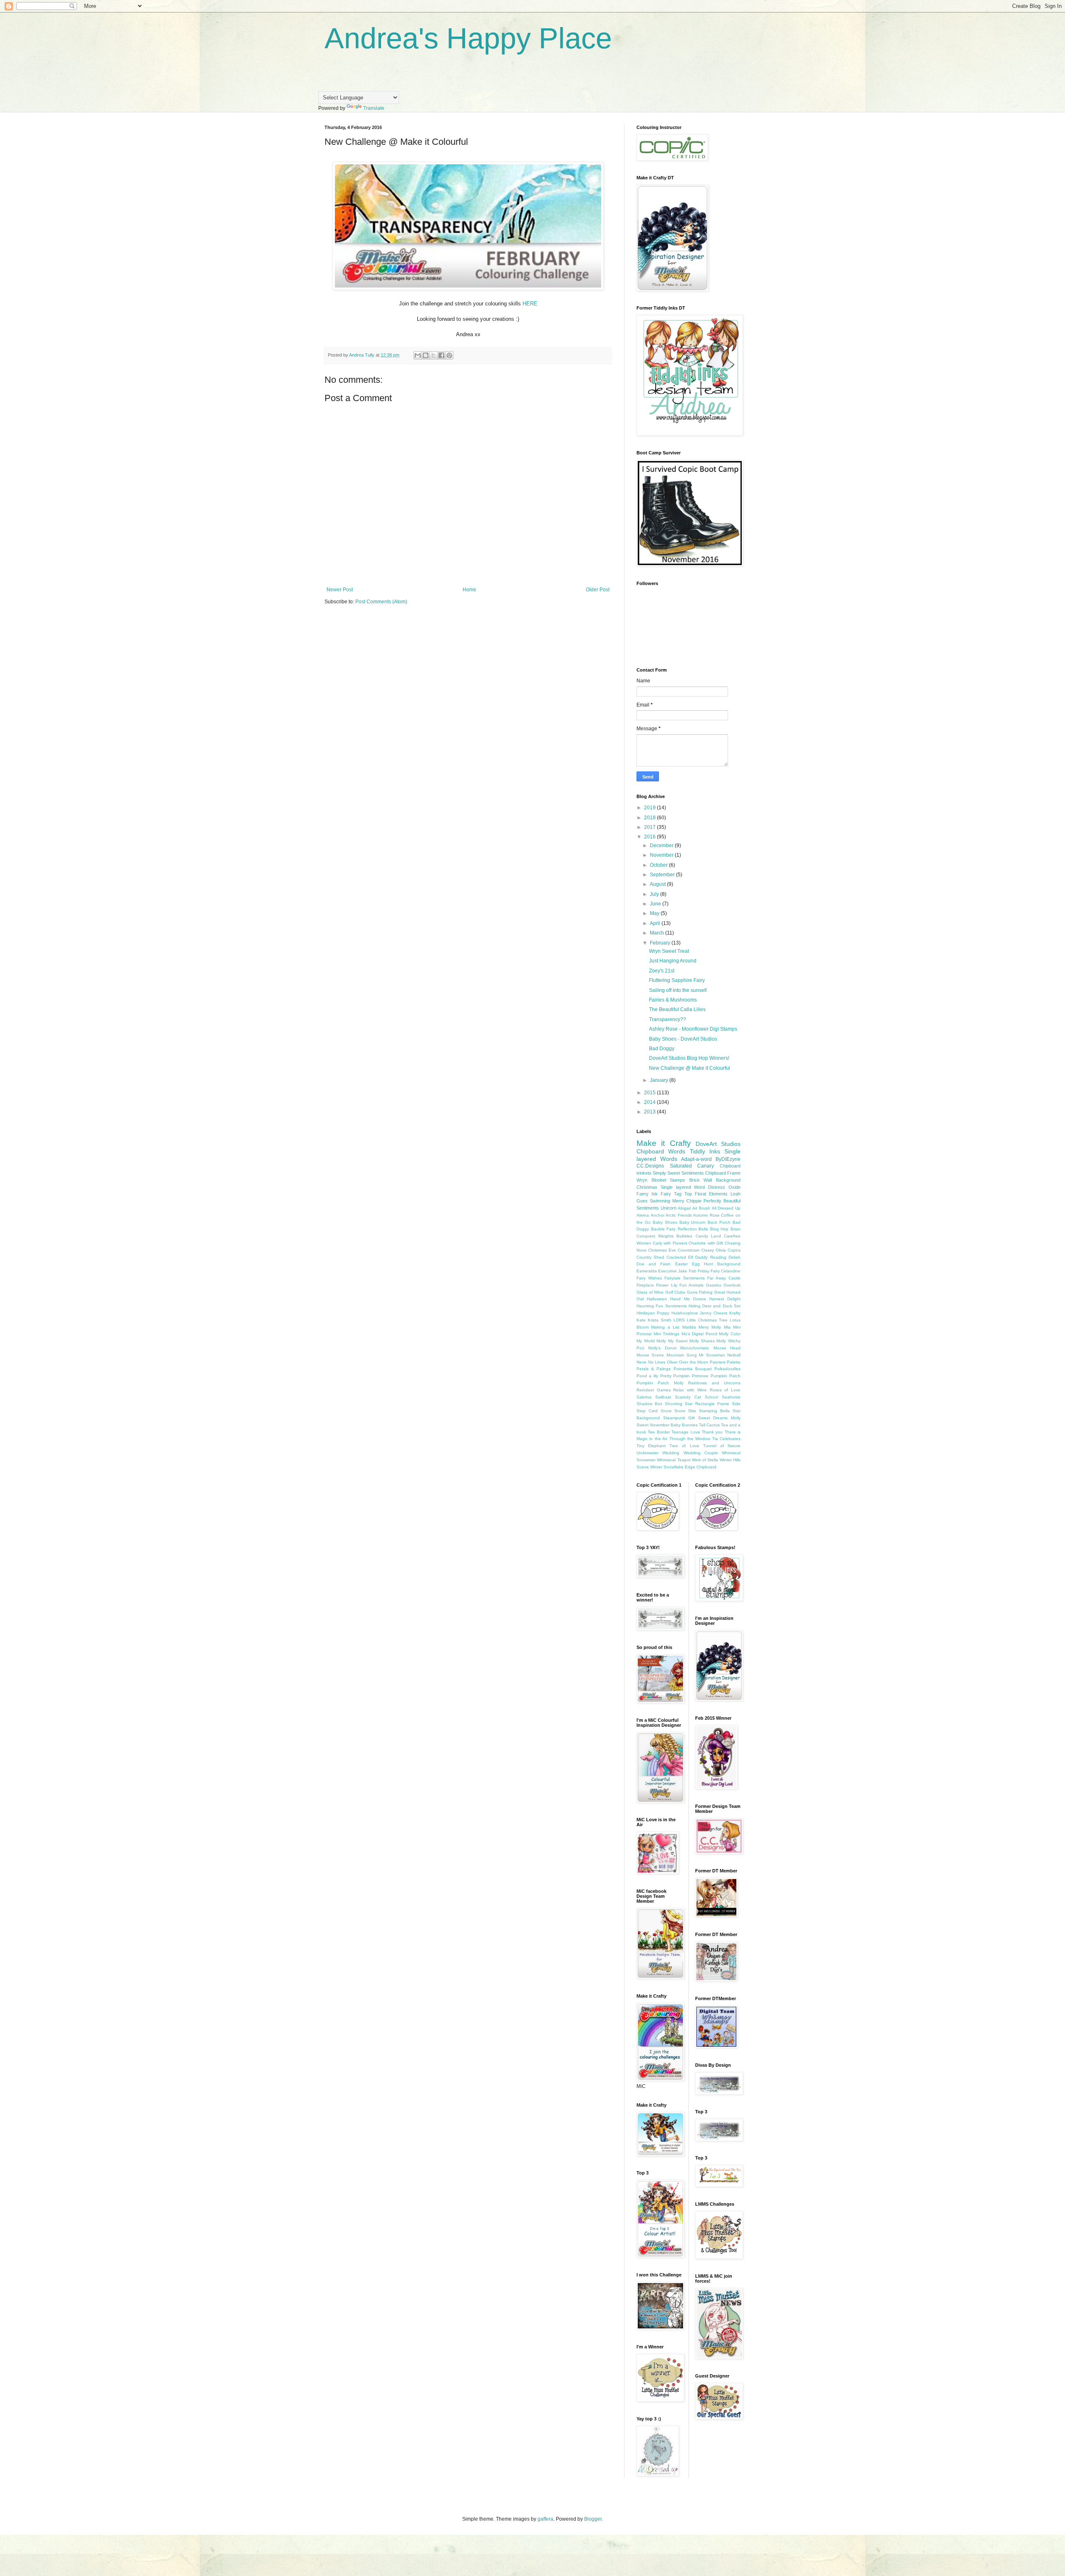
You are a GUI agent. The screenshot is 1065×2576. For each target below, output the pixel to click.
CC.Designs (650, 1166)
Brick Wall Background (715, 1180)
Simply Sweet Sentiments (678, 1173)
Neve (641, 1362)
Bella (703, 1229)
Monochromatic (695, 1348)
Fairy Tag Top (676, 1194)
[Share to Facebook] (441, 355)
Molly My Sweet (672, 1341)
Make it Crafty (664, 1143)
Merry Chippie (687, 1201)
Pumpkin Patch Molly (660, 1383)
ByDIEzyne (728, 1159)
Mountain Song (682, 1355)
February (661, 943)
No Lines (657, 1362)
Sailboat (663, 1397)
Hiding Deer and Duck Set (715, 1306)
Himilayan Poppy (653, 1313)
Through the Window (690, 1439)
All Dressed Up (726, 1208)
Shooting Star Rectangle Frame (697, 1404)
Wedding (671, 1453)
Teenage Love (686, 1432)
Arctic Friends (679, 1215)
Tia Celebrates (726, 1439)
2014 (650, 1102)
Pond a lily (647, 1376)
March (658, 933)
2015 (650, 1093)
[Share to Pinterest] (449, 355)
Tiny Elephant (651, 1446)
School (711, 1397)
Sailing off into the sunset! (678, 990)
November (662, 855)
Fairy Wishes (649, 1278)
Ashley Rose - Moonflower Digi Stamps (693, 1029)
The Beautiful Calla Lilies (677, 1009)
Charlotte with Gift (706, 1243)
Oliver (672, 1362)
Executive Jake (673, 1271)
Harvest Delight (725, 1299)
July (655, 894)
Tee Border (659, 1432)
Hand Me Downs (688, 1299)
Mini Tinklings (667, 1334)
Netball (734, 1355)
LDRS (679, 1320)
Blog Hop (719, 1229)
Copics (734, 1250)
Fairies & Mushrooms (673, 1000)
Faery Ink (647, 1194)
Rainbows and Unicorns (714, 1383)
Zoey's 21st (662, 971)
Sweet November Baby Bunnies (667, 1425)
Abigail (684, 1208)
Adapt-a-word (696, 1159)
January (660, 1080)
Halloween (657, 1299)
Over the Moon (693, 1362)
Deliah (734, 1257)
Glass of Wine (650, 1292)
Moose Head (727, 1348)
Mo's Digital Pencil (699, 1334)
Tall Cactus (709, 1425)
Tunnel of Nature (722, 1446)
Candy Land (708, 1236)
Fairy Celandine (726, 1271)
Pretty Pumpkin (675, 1376)
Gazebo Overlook (723, 1285)
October (659, 865)
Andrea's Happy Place (468, 38)
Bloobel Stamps (669, 1180)
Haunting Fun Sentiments (662, 1306)
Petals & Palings (654, 1369)
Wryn (642, 1180)
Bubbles (684, 1236)
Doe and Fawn (654, 1264)
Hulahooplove (685, 1313)
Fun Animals (691, 1285)
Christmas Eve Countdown (674, 1250)
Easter (681, 1264)
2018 (650, 818)
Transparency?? (667, 1019)
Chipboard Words (661, 1151)
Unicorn (669, 1208)
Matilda (689, 1327)
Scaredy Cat (688, 1397)
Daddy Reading (711, 1257)
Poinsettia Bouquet (693, 1369)
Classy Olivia (714, 1250)
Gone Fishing (700, 1292)
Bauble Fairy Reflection (674, 1229)
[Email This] (418, 355)
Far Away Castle (724, 1278)
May (655, 913)
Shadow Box (649, 1404)
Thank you (712, 1432)
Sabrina (644, 1397)
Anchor (658, 1215)
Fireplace (645, 1285)
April (656, 923)
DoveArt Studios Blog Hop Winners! (689, 1058)
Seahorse (731, 1397)
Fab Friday (699, 1271)
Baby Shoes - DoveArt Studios (683, 1039)
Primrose (700, 1376)
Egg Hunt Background (716, 1264)
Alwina (643, 1215)
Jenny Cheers (713, 1313)
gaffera (545, 2519)
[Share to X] (433, 355)
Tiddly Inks (705, 1151)
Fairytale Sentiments (685, 1278)
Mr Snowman (712, 1355)
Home (469, 590)
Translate (374, 108)
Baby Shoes (665, 1222)
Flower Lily (666, 1285)
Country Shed (650, 1257)
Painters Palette (725, 1362)
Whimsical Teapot (674, 1460)
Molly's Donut (662, 1348)
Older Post (598, 590)
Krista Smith (660, 1320)
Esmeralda (647, 1271)
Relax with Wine (690, 1390)
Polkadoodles (727, 1369)
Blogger (593, 2519)
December (662, 845)
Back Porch (719, 1222)
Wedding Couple (701, 1453)
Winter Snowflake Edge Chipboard (683, 1467)
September (663, 875)
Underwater (648, 1453)
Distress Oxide (724, 1187)
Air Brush (701, 1208)
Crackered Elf (680, 1257)
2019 (650, 808)
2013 (650, 1112)
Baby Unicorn (693, 1222)
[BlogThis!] (426, 355)
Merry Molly (710, 1327)
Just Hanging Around (673, 961)
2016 (650, 837)
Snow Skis (685, 1411)
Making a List (665, 1327)
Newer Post (340, 590)
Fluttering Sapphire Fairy (677, 980)
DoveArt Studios (718, 1144)
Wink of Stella (705, 1460)
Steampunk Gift (679, 1418)
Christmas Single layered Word (671, 1187)
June (656, 904)
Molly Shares (702, 1341)
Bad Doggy (662, 1049)
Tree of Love (684, 1446)
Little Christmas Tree (707, 1320)
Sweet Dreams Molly (719, 1418)
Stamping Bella (714, 1411)
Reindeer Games (654, 1390)
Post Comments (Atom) (381, 602)
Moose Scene (650, 1355)
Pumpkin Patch (726, 1376)
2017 (650, 827)
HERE (530, 304)
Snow (666, 1411)
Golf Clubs (675, 1292)
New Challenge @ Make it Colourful (690, 1068)
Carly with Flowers (670, 1243)
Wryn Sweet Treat (669, 951)
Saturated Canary (692, 1166)
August (658, 884)
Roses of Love (725, 1390)
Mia (727, 1327)
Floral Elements (711, 1194)
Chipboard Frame (723, 1173)
